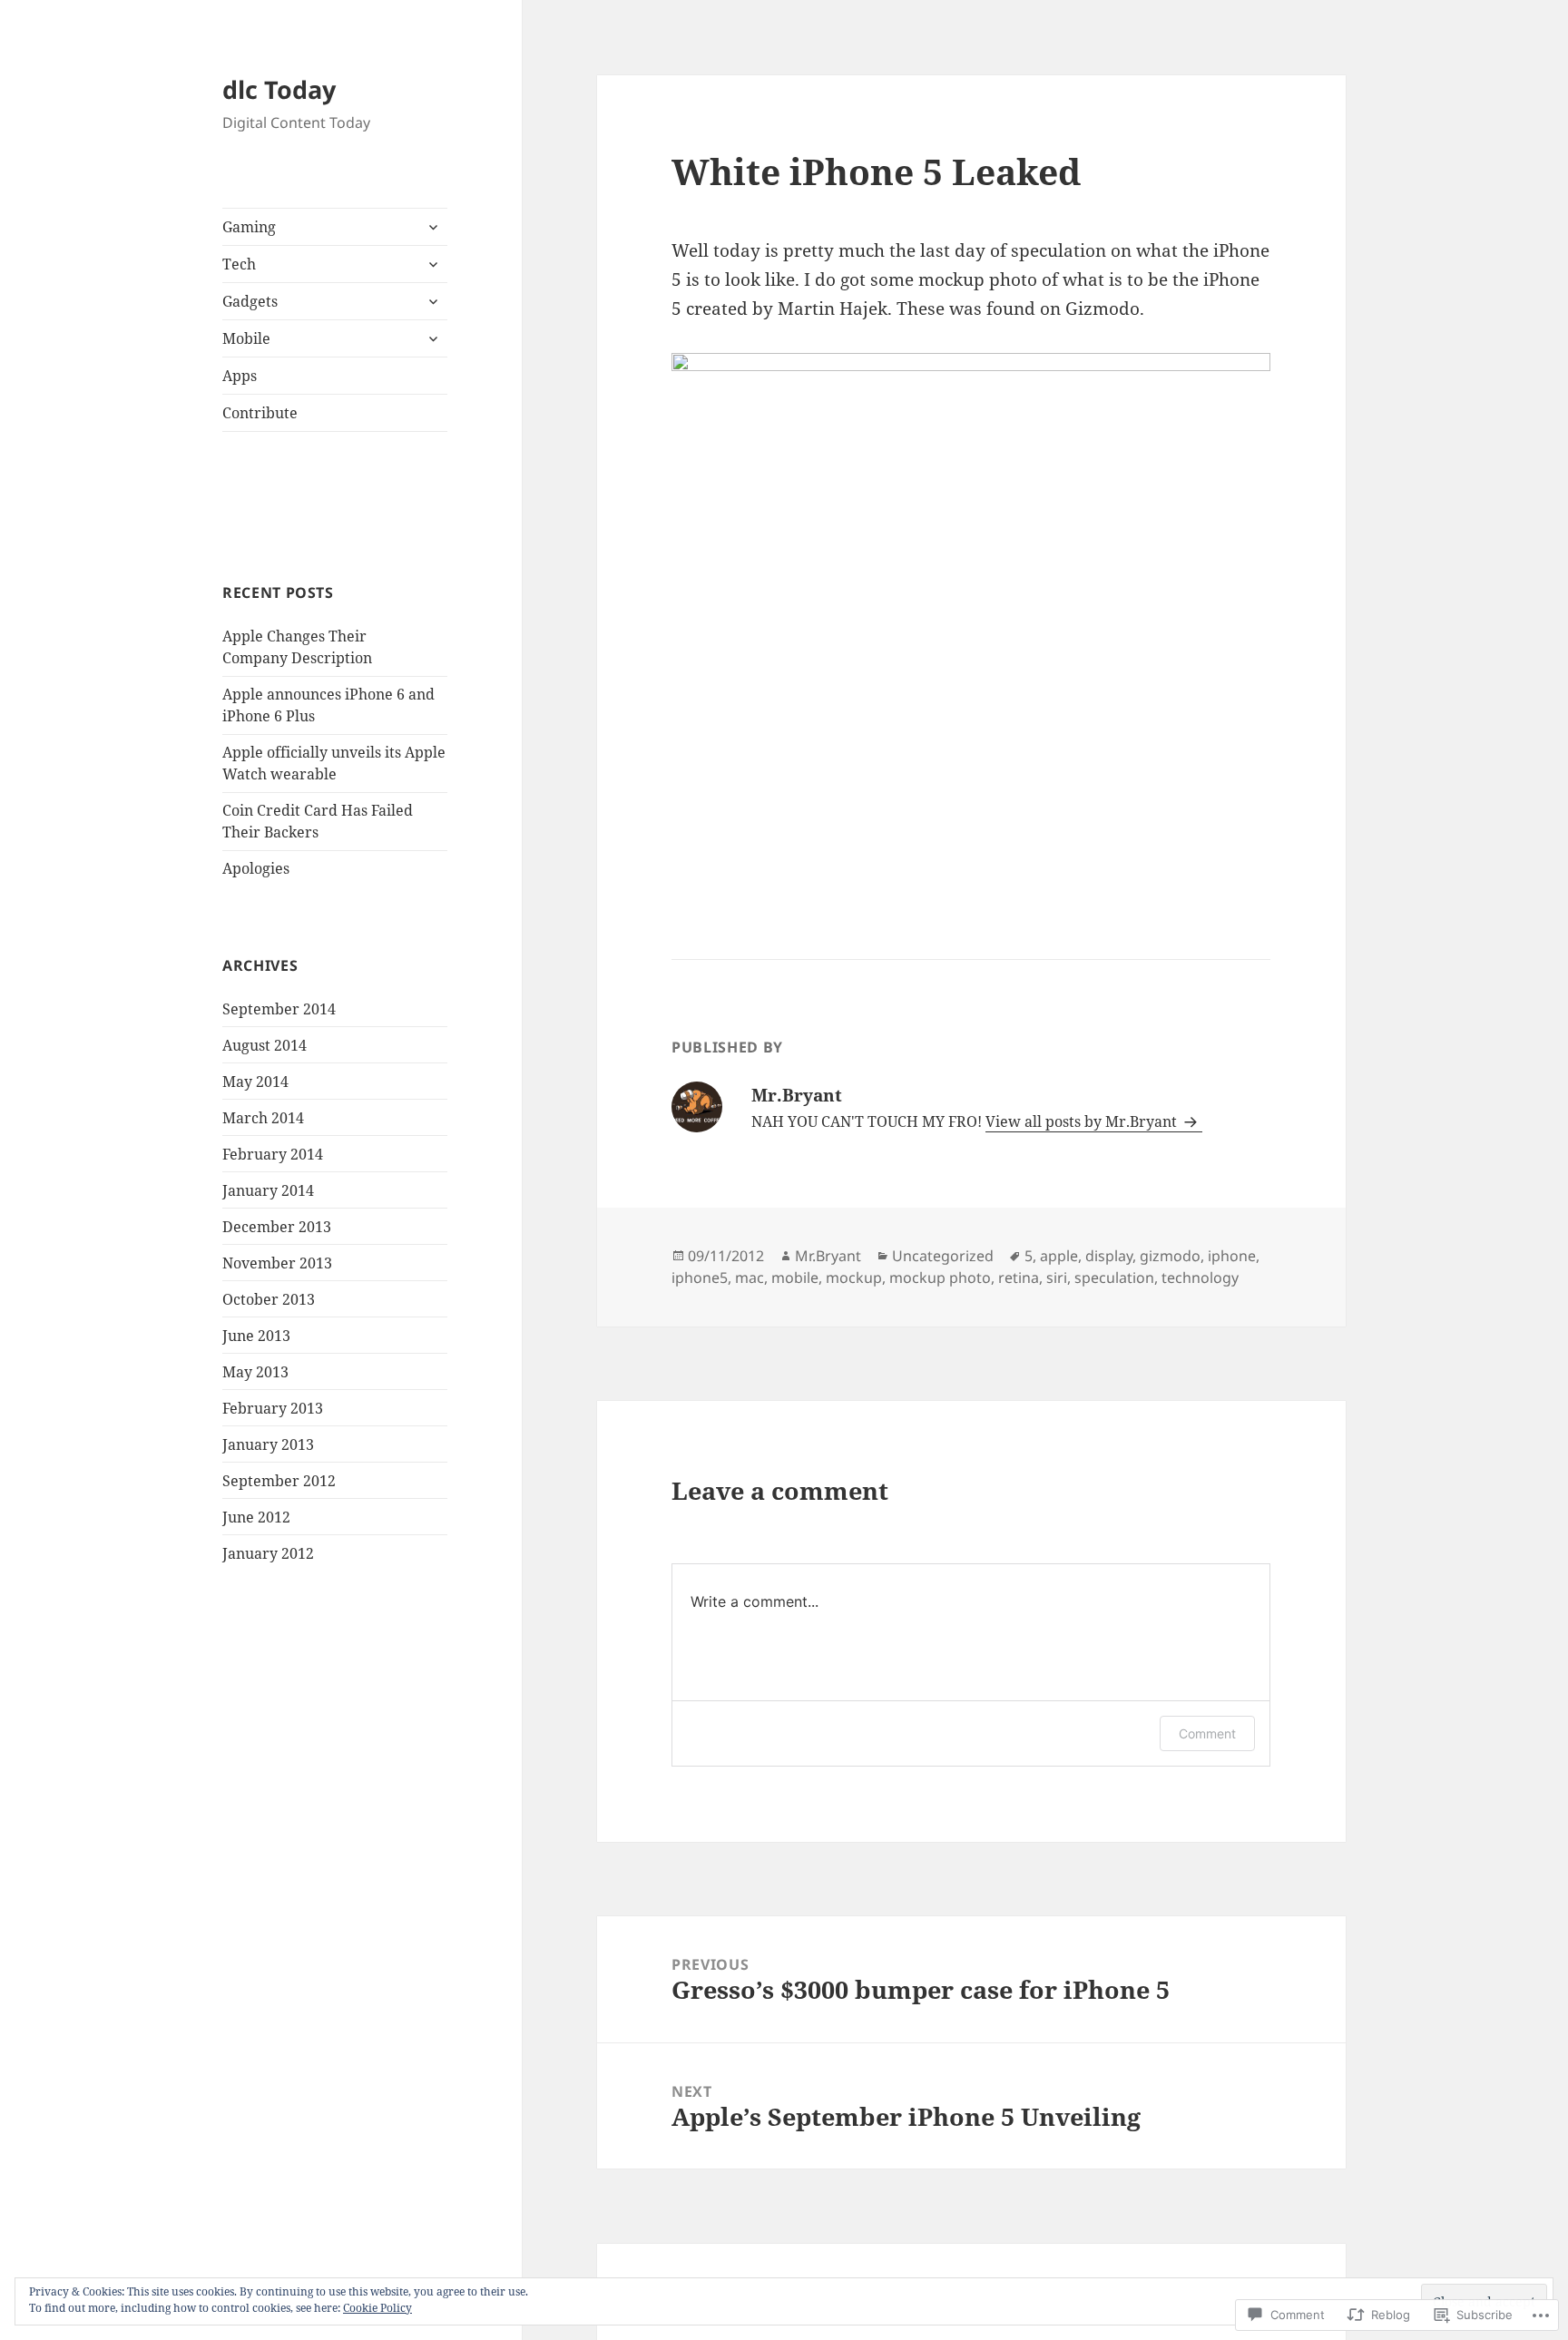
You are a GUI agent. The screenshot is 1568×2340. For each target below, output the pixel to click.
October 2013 (269, 1299)
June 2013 (256, 1336)
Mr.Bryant (828, 1256)
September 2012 (279, 1481)
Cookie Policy (377, 2308)
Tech (239, 264)
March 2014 (263, 1118)
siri (1057, 1278)
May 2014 (255, 1082)
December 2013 (277, 1227)
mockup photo (940, 1278)
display (1109, 1256)
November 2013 (277, 1263)
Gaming (249, 227)
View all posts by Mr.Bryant (1083, 1121)
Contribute (260, 413)
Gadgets (250, 301)
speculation (1114, 1278)
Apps (240, 376)
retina (1019, 1278)
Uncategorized (943, 1256)
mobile (795, 1278)
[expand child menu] (433, 227)
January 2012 (268, 1553)
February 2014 (273, 1154)
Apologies (256, 868)
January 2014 (268, 1190)
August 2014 (265, 1045)
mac (750, 1278)
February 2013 (273, 1408)
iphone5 (700, 1278)
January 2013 (268, 1444)
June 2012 (256, 1517)
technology (1200, 1278)
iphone (1232, 1256)
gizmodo (1170, 1256)
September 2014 (279, 1009)
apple (1059, 1256)
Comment (1207, 1733)
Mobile (246, 338)
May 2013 (255, 1372)
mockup (854, 1278)
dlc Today (279, 89)
